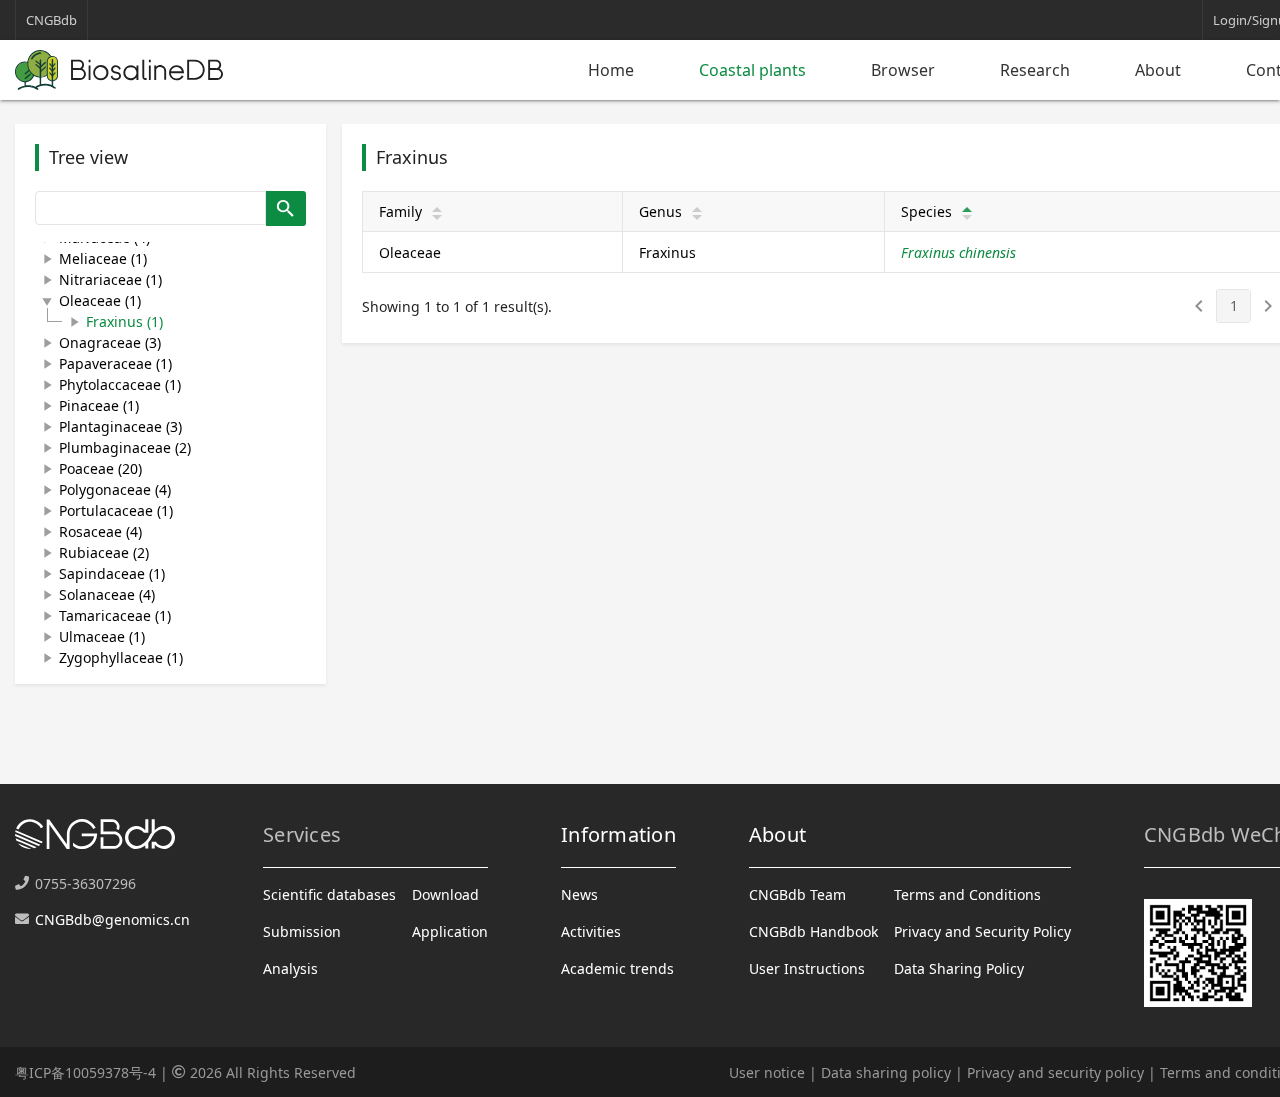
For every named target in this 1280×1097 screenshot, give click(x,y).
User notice (767, 1072)
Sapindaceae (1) (112, 573)
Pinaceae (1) (99, 405)
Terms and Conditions (967, 894)
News (579, 894)
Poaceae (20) (100, 468)
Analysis (290, 968)
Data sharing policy (886, 1072)
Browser (903, 70)
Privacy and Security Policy (982, 931)
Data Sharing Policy (959, 968)
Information (618, 834)
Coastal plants (752, 70)
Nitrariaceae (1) (110, 279)
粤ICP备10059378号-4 (85, 1072)
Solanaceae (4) (107, 594)
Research (1035, 70)
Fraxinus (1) (124, 321)
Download (445, 894)
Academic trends (617, 968)
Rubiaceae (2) (104, 552)
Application (450, 931)
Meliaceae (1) (103, 258)
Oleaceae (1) (100, 300)
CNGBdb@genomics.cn (112, 919)
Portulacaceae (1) (116, 510)
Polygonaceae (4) (115, 489)
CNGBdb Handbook (813, 931)
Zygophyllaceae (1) (121, 657)
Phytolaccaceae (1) (120, 384)
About (1158, 70)
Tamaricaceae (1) (115, 615)
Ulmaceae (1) (102, 636)
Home (611, 70)
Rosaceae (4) (100, 531)
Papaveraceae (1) (115, 363)
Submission (302, 931)
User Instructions (807, 968)
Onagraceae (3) (110, 342)
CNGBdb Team (797, 894)
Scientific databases (329, 894)
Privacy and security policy (1055, 1072)
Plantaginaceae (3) (120, 426)
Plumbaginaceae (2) (125, 447)
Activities (591, 931)
